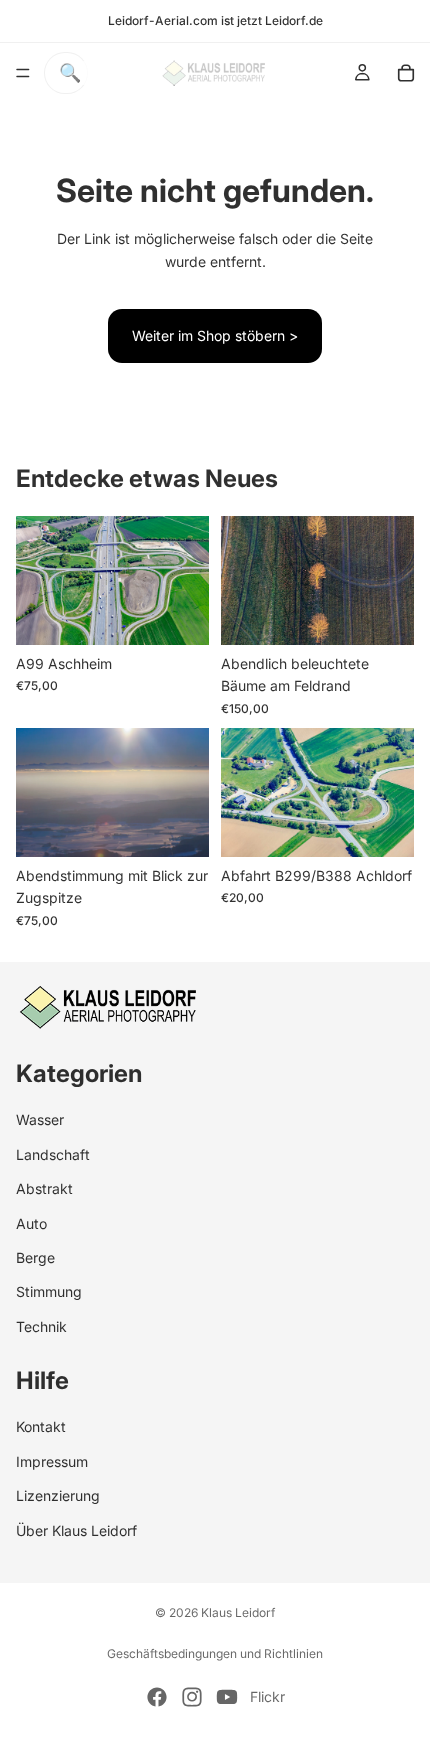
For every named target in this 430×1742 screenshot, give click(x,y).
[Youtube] (227, 1697)
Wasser (40, 1119)
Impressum (52, 1460)
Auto (31, 1222)
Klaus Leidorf (238, 1612)
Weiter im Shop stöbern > (215, 335)
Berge (35, 1256)
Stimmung (49, 1291)
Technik (41, 1325)
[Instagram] (192, 1697)
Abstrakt (44, 1188)
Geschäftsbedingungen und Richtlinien (215, 1653)
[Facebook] (157, 1697)
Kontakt (41, 1426)
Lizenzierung (58, 1495)
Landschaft (53, 1153)
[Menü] (23, 73)
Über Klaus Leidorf (76, 1529)
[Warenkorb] (406, 73)
